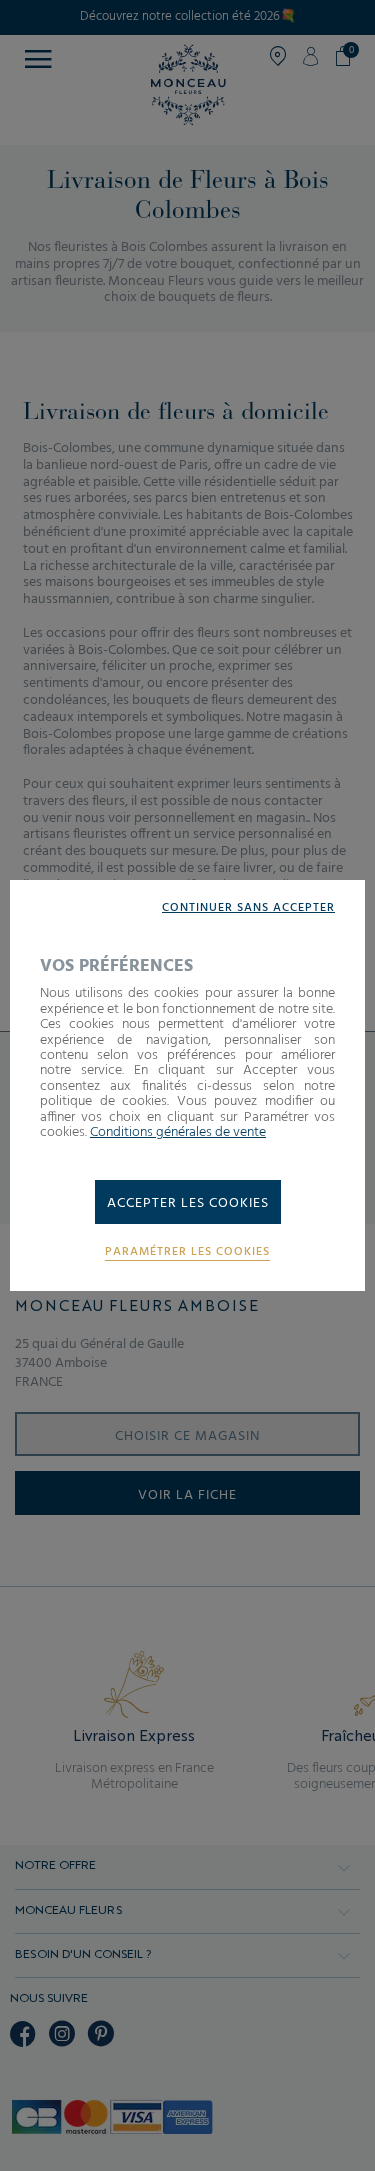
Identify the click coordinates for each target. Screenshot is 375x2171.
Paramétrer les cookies (187, 1252)
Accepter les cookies (188, 1203)
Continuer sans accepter (248, 908)
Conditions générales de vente (178, 1132)
